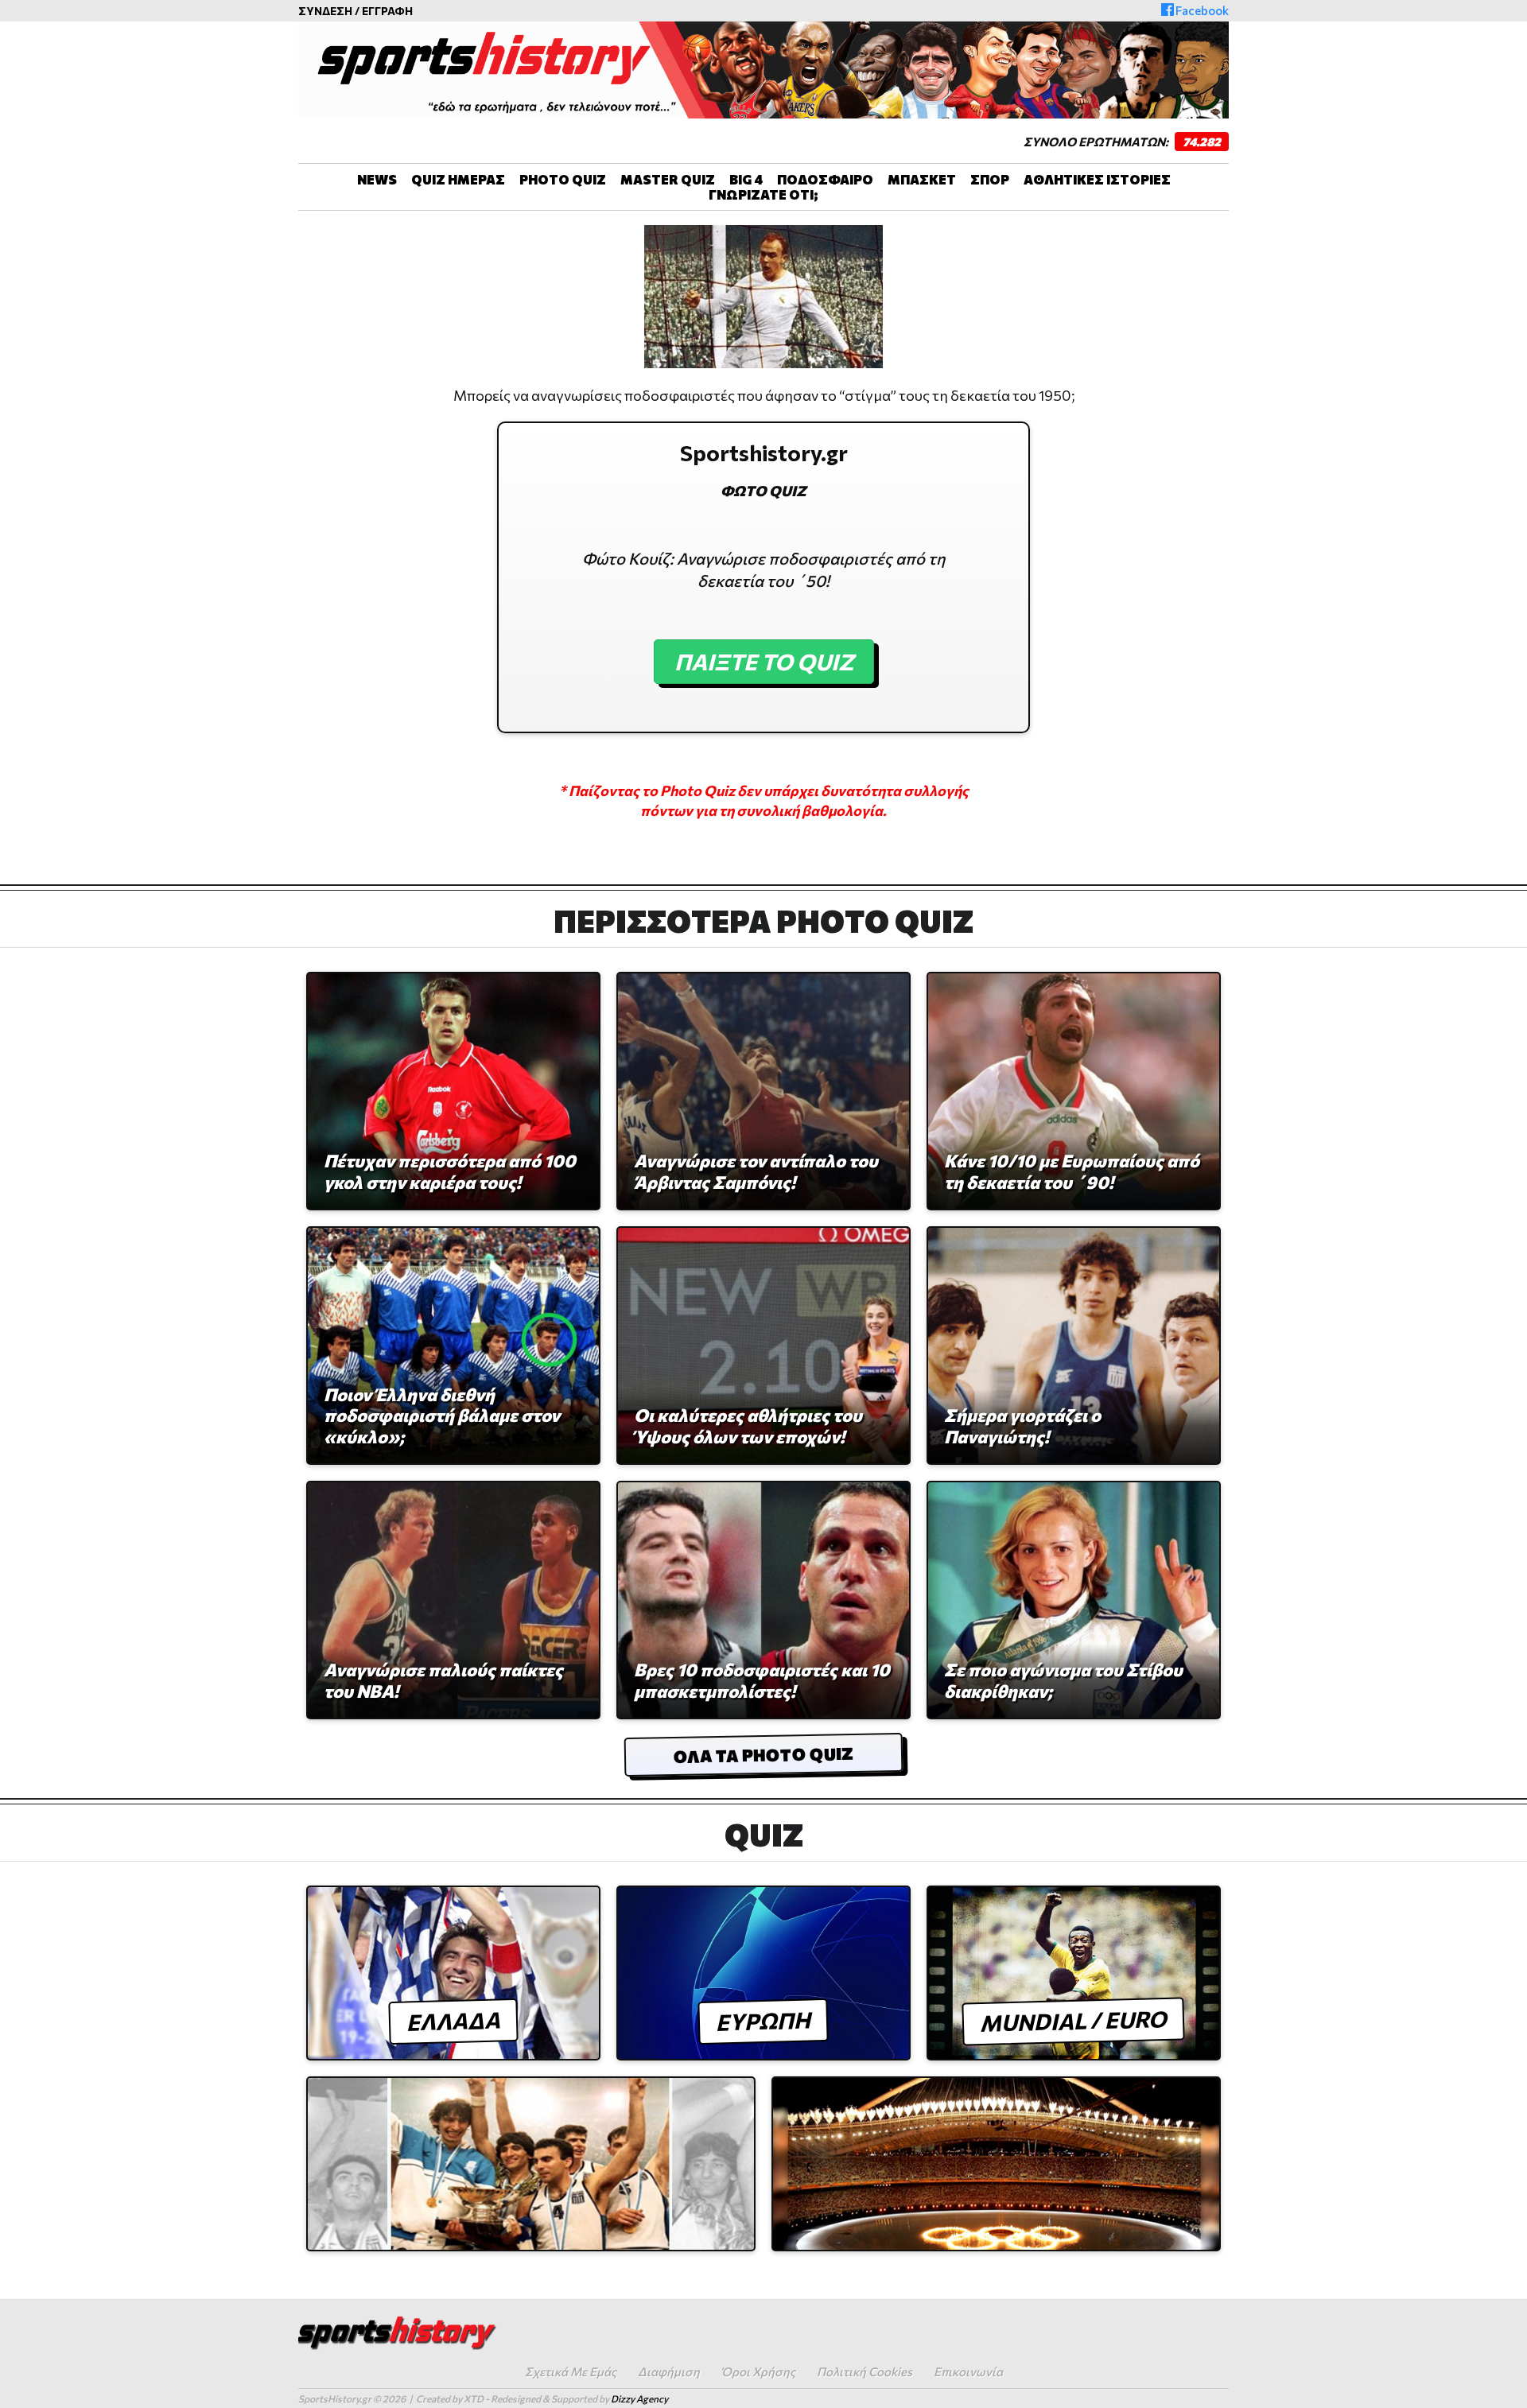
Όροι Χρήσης (758, 2371)
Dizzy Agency (639, 2398)
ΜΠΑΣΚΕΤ (922, 179)
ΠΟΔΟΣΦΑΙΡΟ (825, 179)
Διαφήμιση (669, 2371)
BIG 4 (746, 179)
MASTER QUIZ (668, 179)
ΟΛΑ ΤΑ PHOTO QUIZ (763, 1755)
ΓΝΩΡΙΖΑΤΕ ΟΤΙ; (763, 194)
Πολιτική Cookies (865, 2371)
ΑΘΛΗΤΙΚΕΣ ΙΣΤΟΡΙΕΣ (1097, 179)
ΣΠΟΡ (990, 179)
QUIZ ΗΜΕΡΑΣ (458, 179)
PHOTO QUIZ (563, 179)
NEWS (377, 179)
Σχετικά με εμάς (571, 2371)
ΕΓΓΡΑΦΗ (387, 11)
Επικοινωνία (968, 2371)
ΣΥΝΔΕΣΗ (325, 11)
